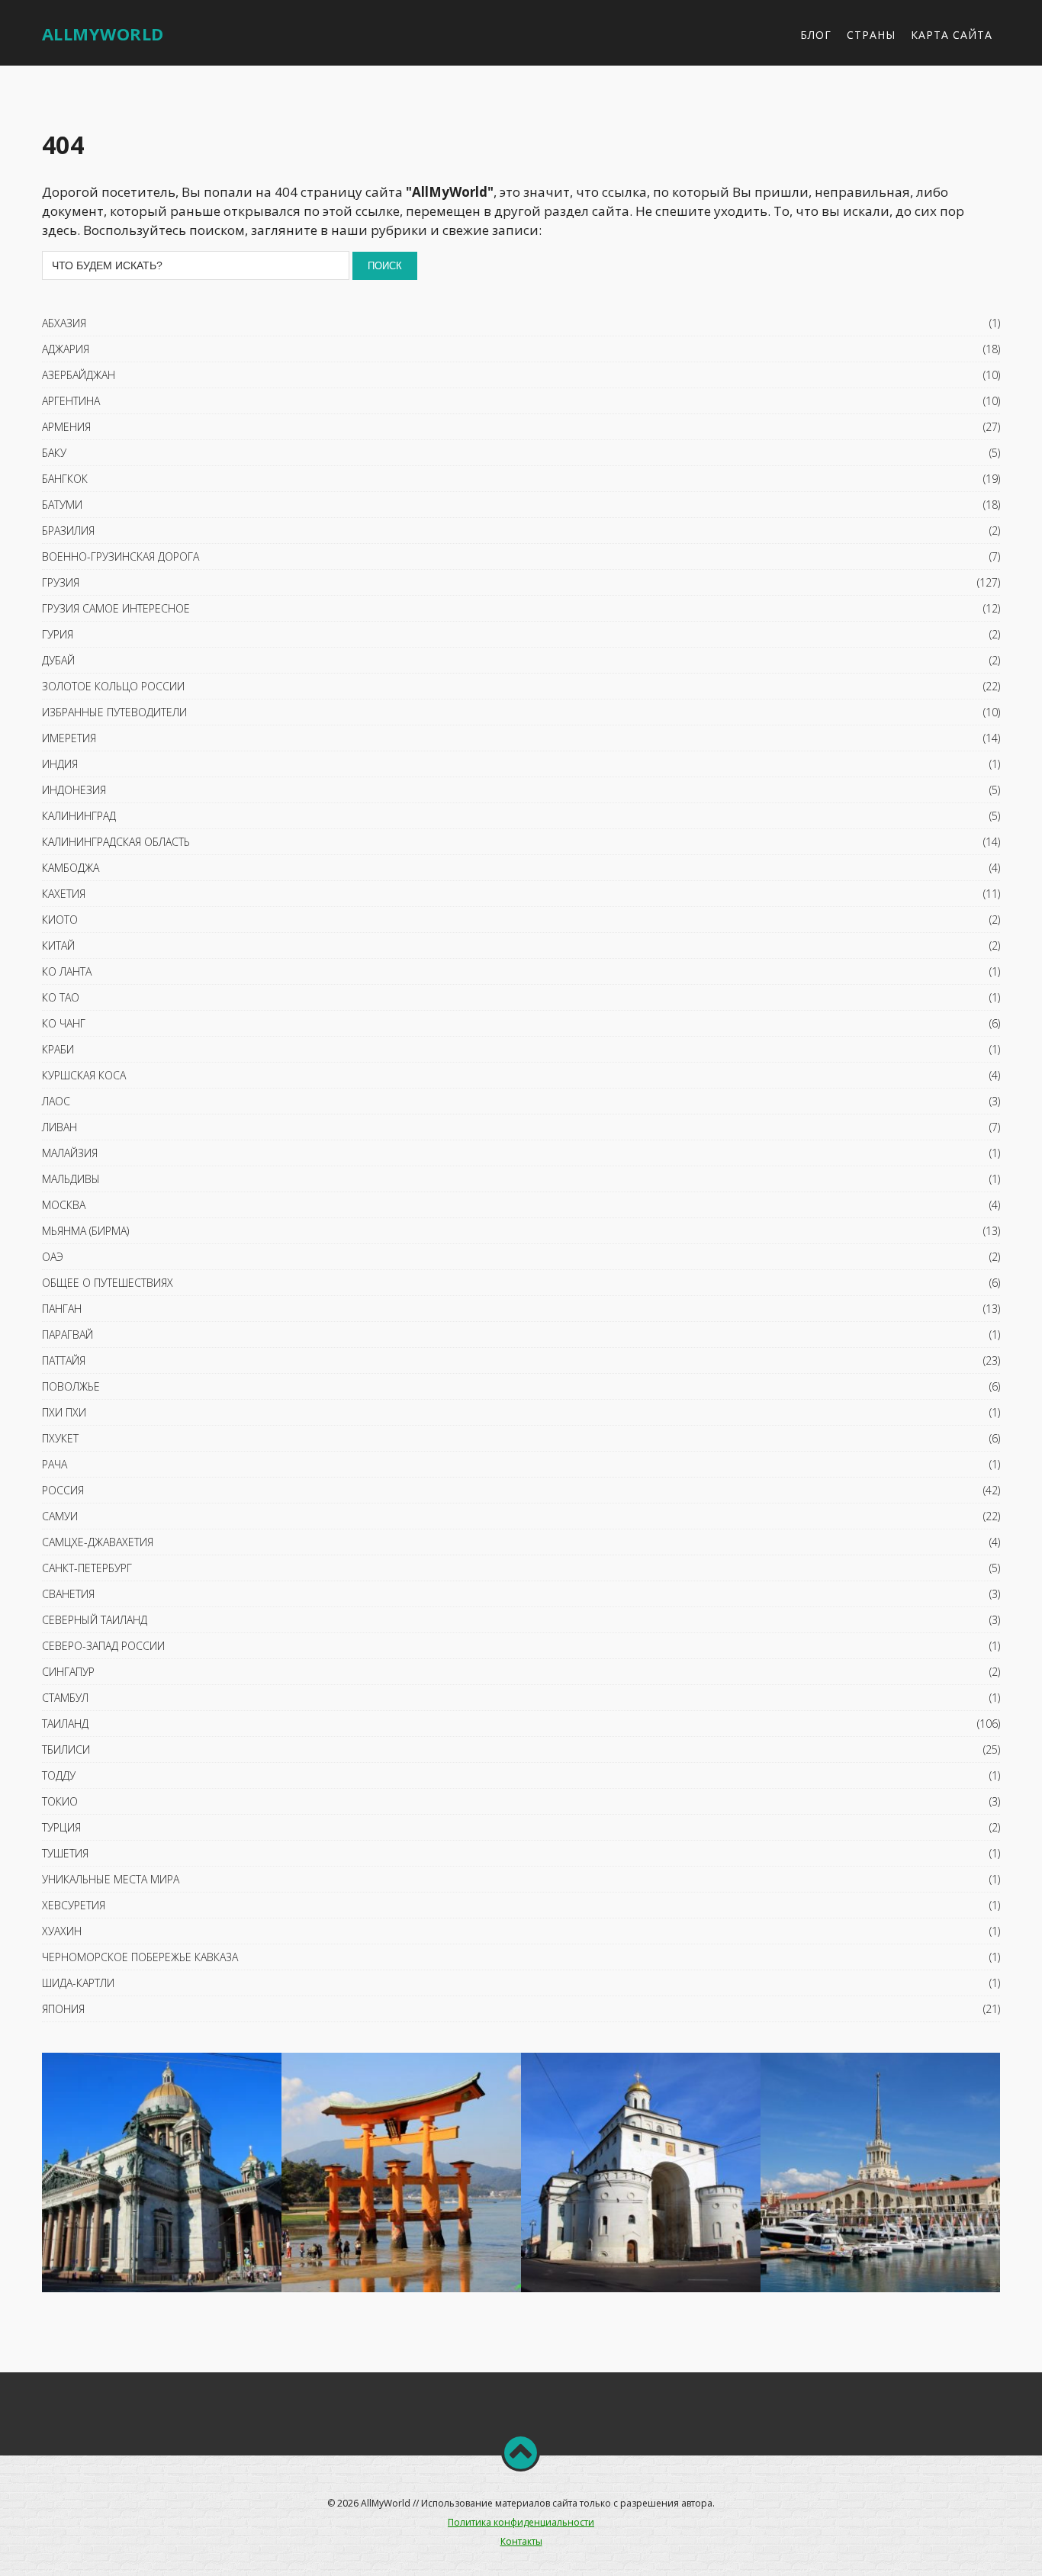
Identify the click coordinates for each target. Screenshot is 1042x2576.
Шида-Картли (78, 1983)
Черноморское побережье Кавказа (140, 1957)
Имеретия (69, 738)
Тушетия (65, 1853)
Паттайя (64, 1360)
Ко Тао (61, 997)
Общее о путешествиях (108, 1283)
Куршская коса (84, 1075)
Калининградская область (116, 842)
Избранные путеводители (114, 712)
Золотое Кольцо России (113, 686)
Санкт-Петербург (87, 1568)
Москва (64, 1205)
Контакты (521, 2541)
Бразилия (68, 531)
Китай (58, 945)
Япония (63, 2009)
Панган (62, 1309)
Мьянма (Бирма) (85, 1231)
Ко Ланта (67, 971)
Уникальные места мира (111, 1879)
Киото (60, 920)
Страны (871, 35)
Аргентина (71, 401)
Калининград (79, 816)
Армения (66, 427)
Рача (55, 1464)
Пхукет (60, 1438)
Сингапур (68, 1672)
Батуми (62, 505)
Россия (63, 1490)
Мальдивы (71, 1179)
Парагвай (68, 1335)
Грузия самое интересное (116, 608)
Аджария (66, 349)
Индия (60, 764)
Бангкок (65, 479)
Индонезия (74, 790)
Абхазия (64, 323)
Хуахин (62, 1931)
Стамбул (65, 1698)
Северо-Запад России (103, 1646)
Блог (816, 35)
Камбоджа (71, 868)
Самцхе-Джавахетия (98, 1542)
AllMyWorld (103, 34)
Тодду (59, 1775)
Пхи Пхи (64, 1412)
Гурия (58, 634)
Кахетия (64, 894)
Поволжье (71, 1386)
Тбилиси (66, 1749)
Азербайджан (79, 375)
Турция (61, 1827)
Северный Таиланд (95, 1620)
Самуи (60, 1516)
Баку (54, 453)
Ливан (59, 1127)
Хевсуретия (74, 1905)
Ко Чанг (64, 1023)
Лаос (56, 1101)
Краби (58, 1049)
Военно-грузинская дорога (121, 556)
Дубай (58, 660)
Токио (60, 1801)
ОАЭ (53, 1257)
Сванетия (68, 1594)
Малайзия (70, 1153)
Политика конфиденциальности (521, 2522)
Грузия (61, 582)
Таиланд (65, 1724)
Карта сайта (952, 35)
